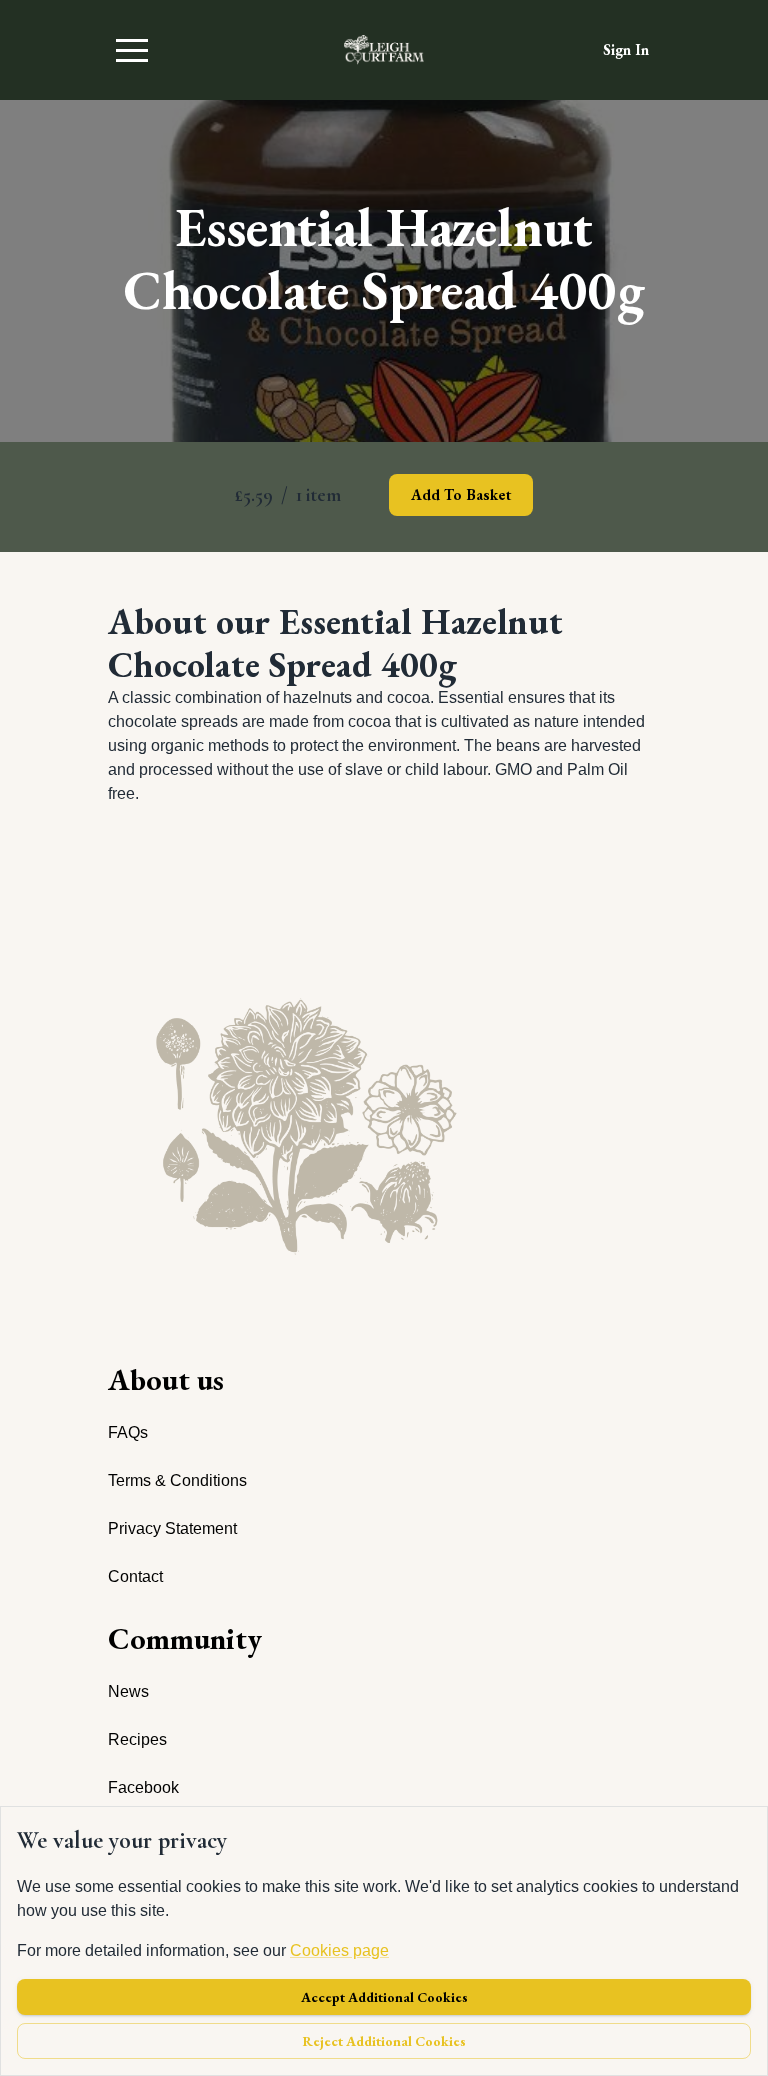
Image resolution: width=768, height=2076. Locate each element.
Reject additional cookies (384, 2041)
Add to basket (461, 494)
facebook (143, 1787)
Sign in (626, 49)
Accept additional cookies (384, 1997)
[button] (132, 50)
